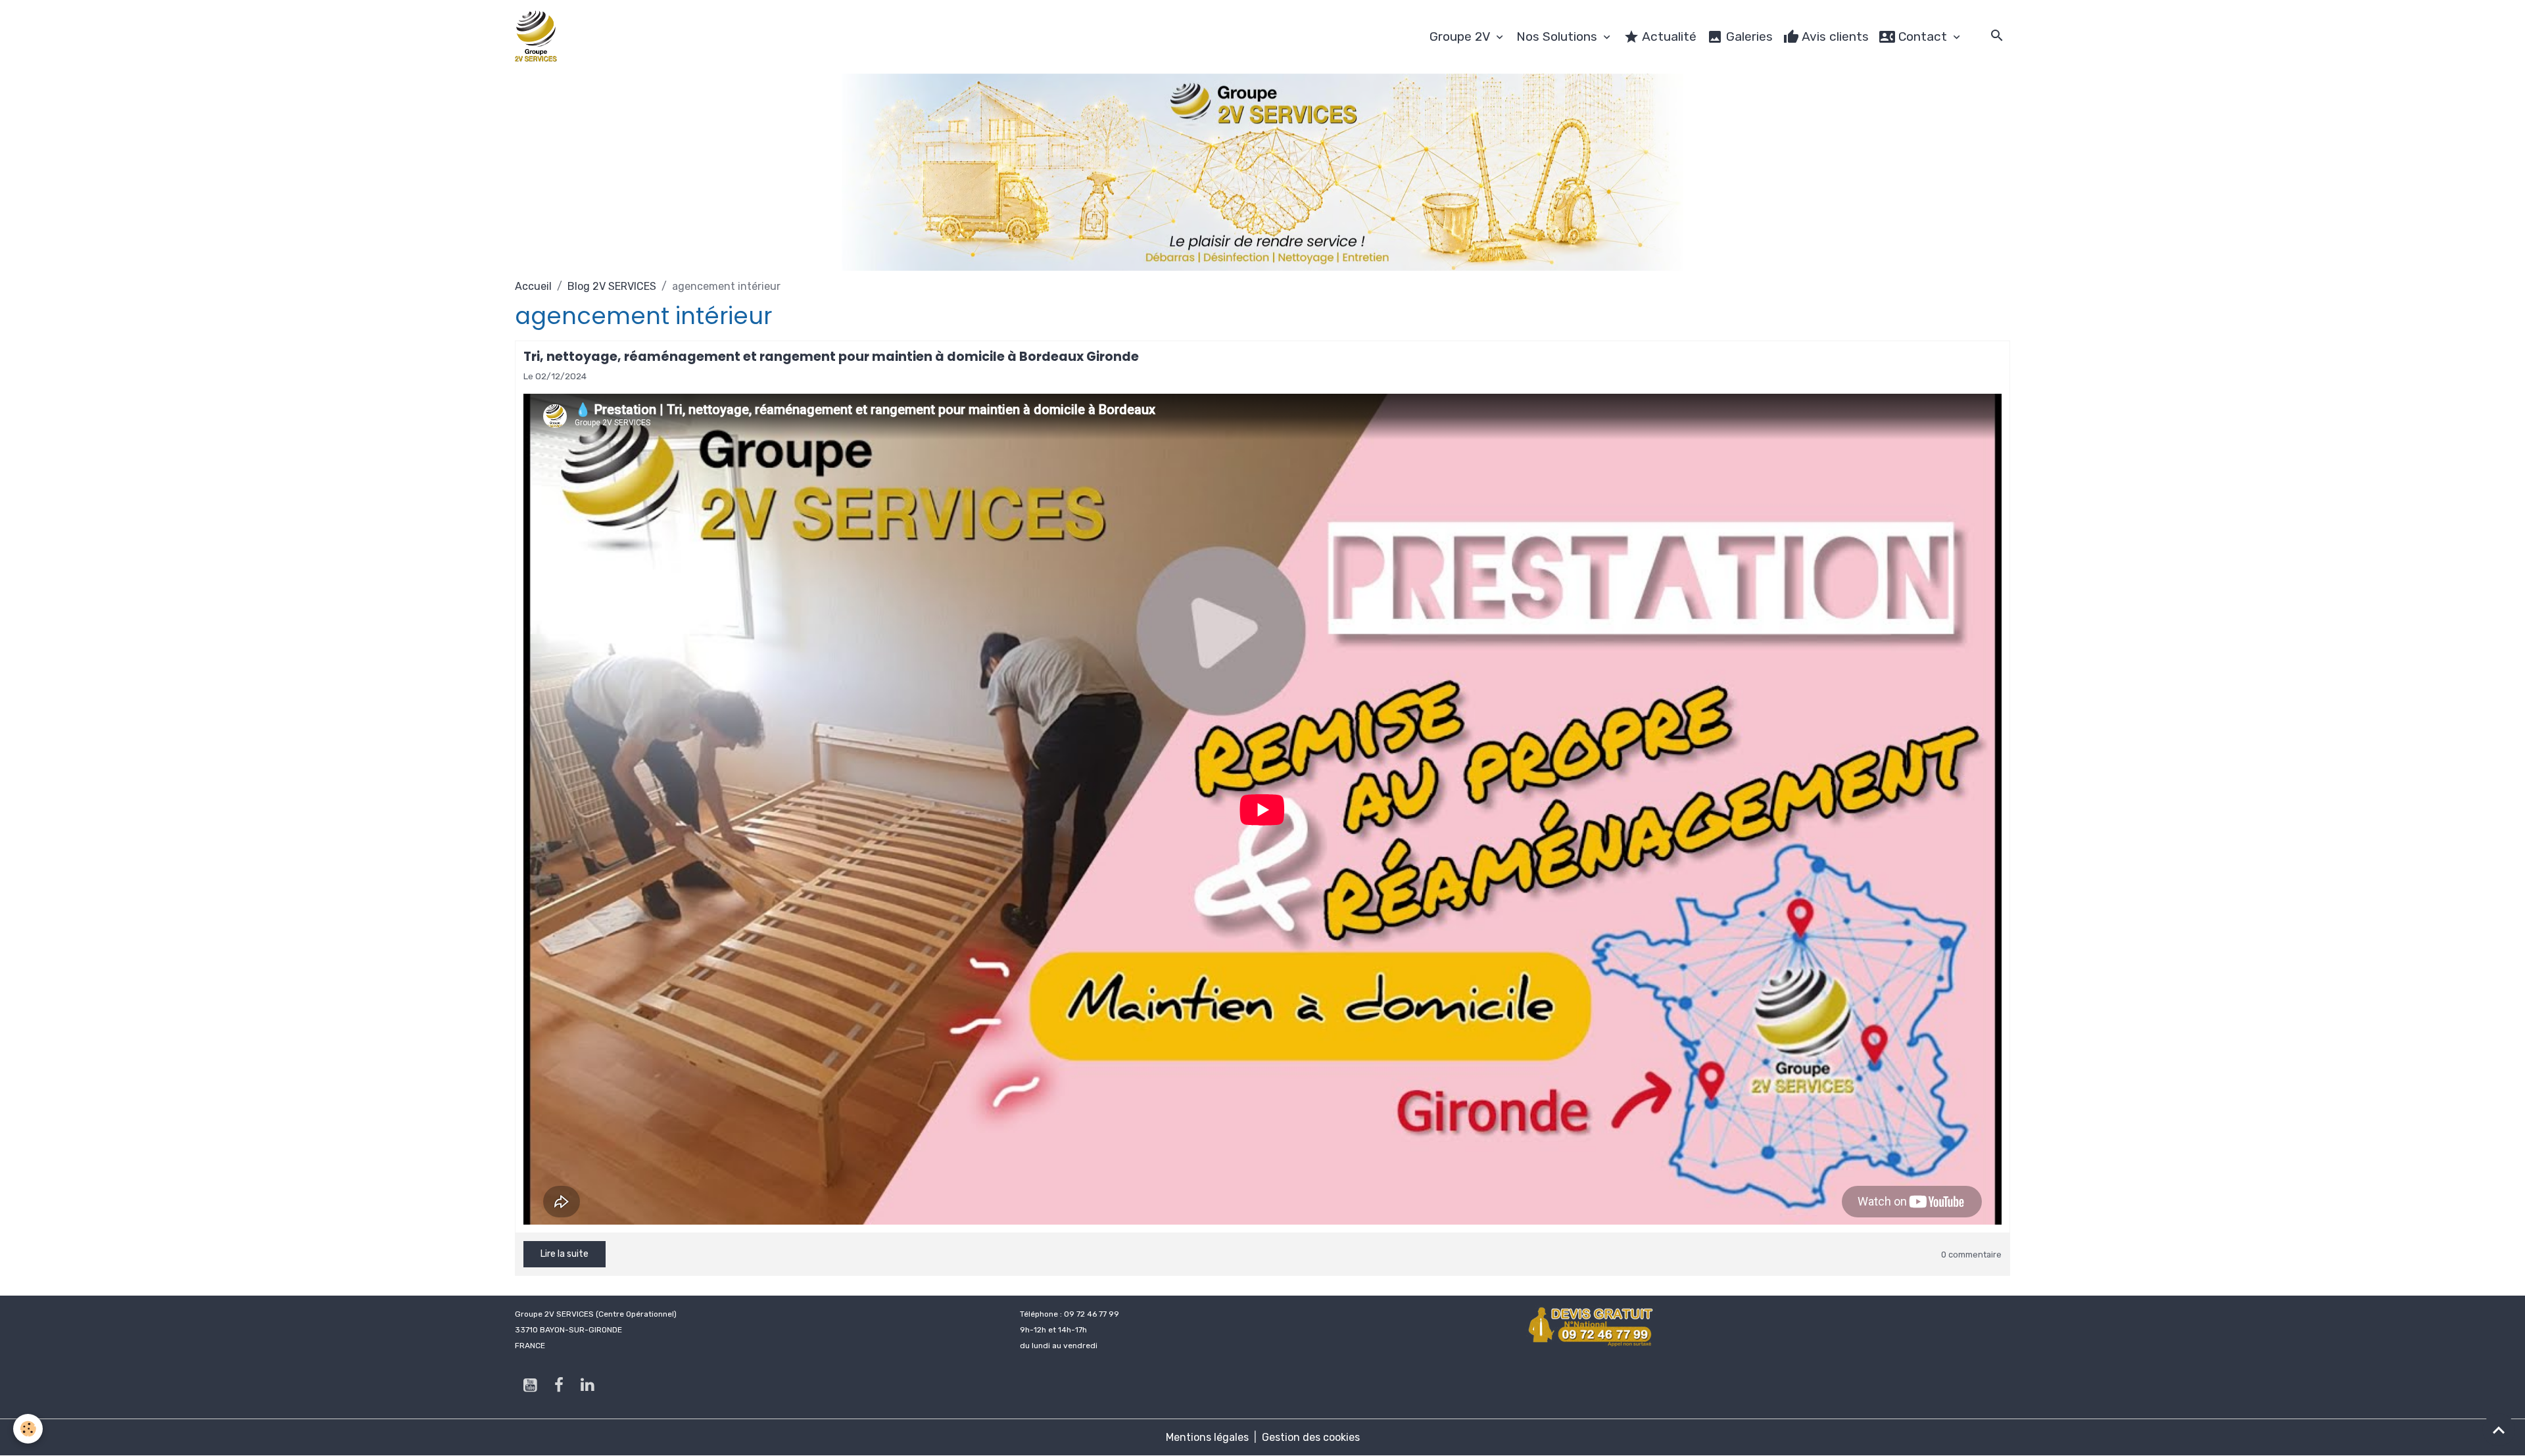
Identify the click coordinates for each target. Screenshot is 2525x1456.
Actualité (1668, 36)
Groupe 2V (1461, 36)
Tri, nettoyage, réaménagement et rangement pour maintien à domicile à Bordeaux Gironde (831, 357)
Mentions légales (1207, 1437)
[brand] (539, 37)
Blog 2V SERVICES (612, 286)
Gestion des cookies (1311, 1437)
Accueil (533, 286)
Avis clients (1834, 36)
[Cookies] (28, 1429)
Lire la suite (565, 1254)
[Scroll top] (2499, 1430)
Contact (1923, 36)
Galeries (1748, 36)
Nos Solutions (1558, 36)
